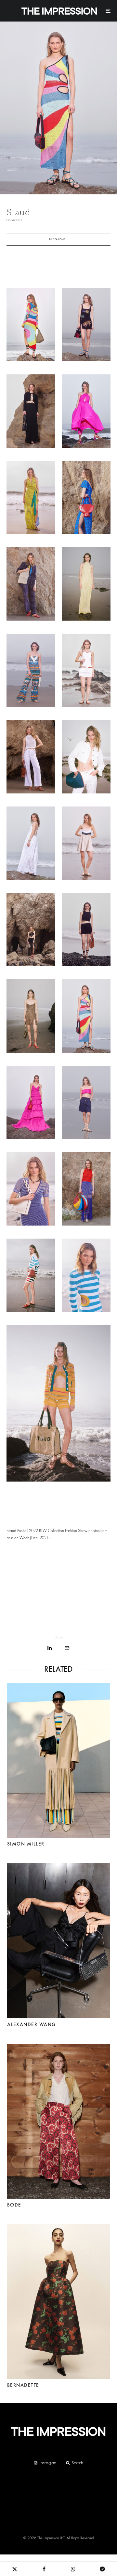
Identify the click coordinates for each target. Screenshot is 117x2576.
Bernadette (23, 2385)
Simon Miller (26, 1844)
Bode (14, 2205)
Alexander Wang (32, 2025)
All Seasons (57, 239)
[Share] (50, 1648)
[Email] (67, 1648)
